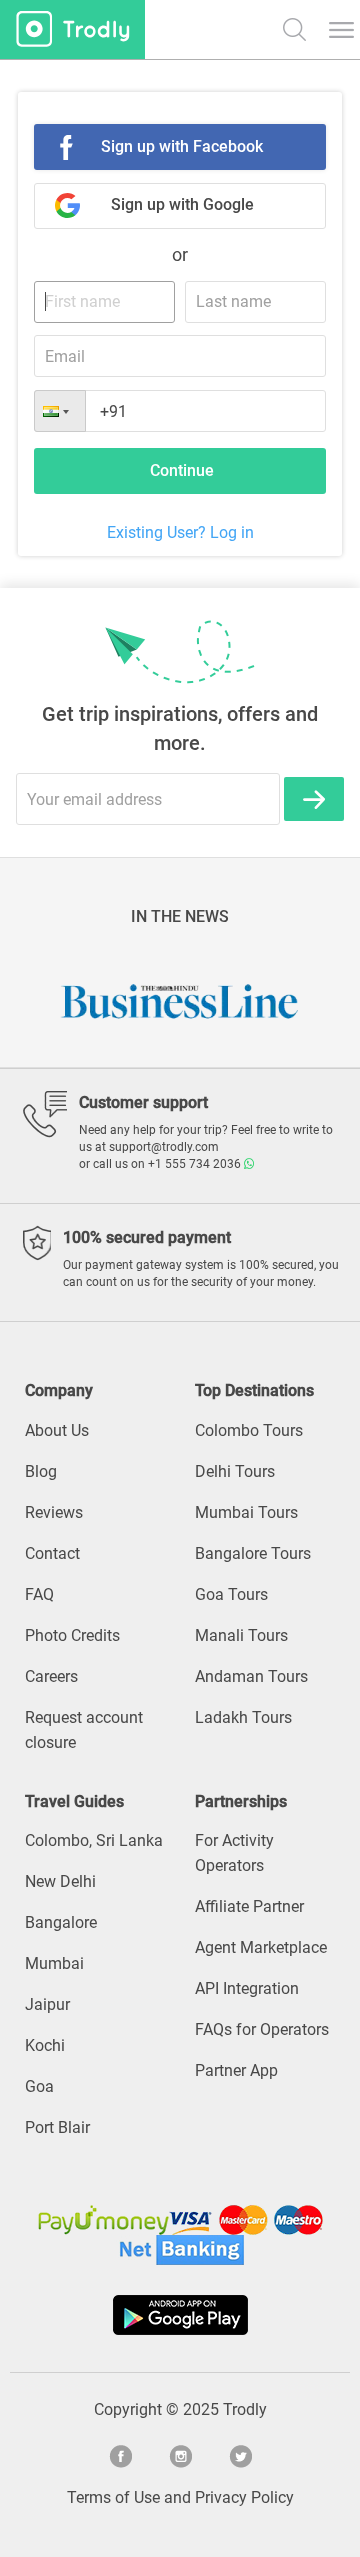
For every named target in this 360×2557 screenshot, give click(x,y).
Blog (41, 1471)
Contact (52, 1553)
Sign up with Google (182, 204)
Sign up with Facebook (182, 146)
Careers (51, 1676)
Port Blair (57, 2127)
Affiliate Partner (249, 1906)
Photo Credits (72, 1635)
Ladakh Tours (243, 1717)
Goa (39, 2086)
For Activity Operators (234, 1853)
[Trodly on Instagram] (180, 2454)
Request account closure (84, 1730)
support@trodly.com (164, 1147)
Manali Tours (241, 1635)
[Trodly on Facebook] (120, 2454)
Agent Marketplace (261, 1947)
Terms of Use (113, 2497)
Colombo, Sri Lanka (94, 1840)
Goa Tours (231, 1594)
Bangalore (61, 1922)
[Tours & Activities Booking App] (180, 2315)
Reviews (54, 1512)
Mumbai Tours (246, 1512)
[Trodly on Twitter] (240, 2454)
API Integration (247, 1988)
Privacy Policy (244, 2497)
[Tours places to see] (72, 29)
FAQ (39, 1594)
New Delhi (60, 1881)
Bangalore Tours (253, 1553)
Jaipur (47, 2004)
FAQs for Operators (262, 2029)
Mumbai (54, 1963)
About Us (57, 1430)
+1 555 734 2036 (196, 1164)
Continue (182, 470)
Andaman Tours (251, 1676)
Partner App (236, 2070)
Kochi (45, 2045)
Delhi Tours (235, 1471)
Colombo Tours (249, 1430)
